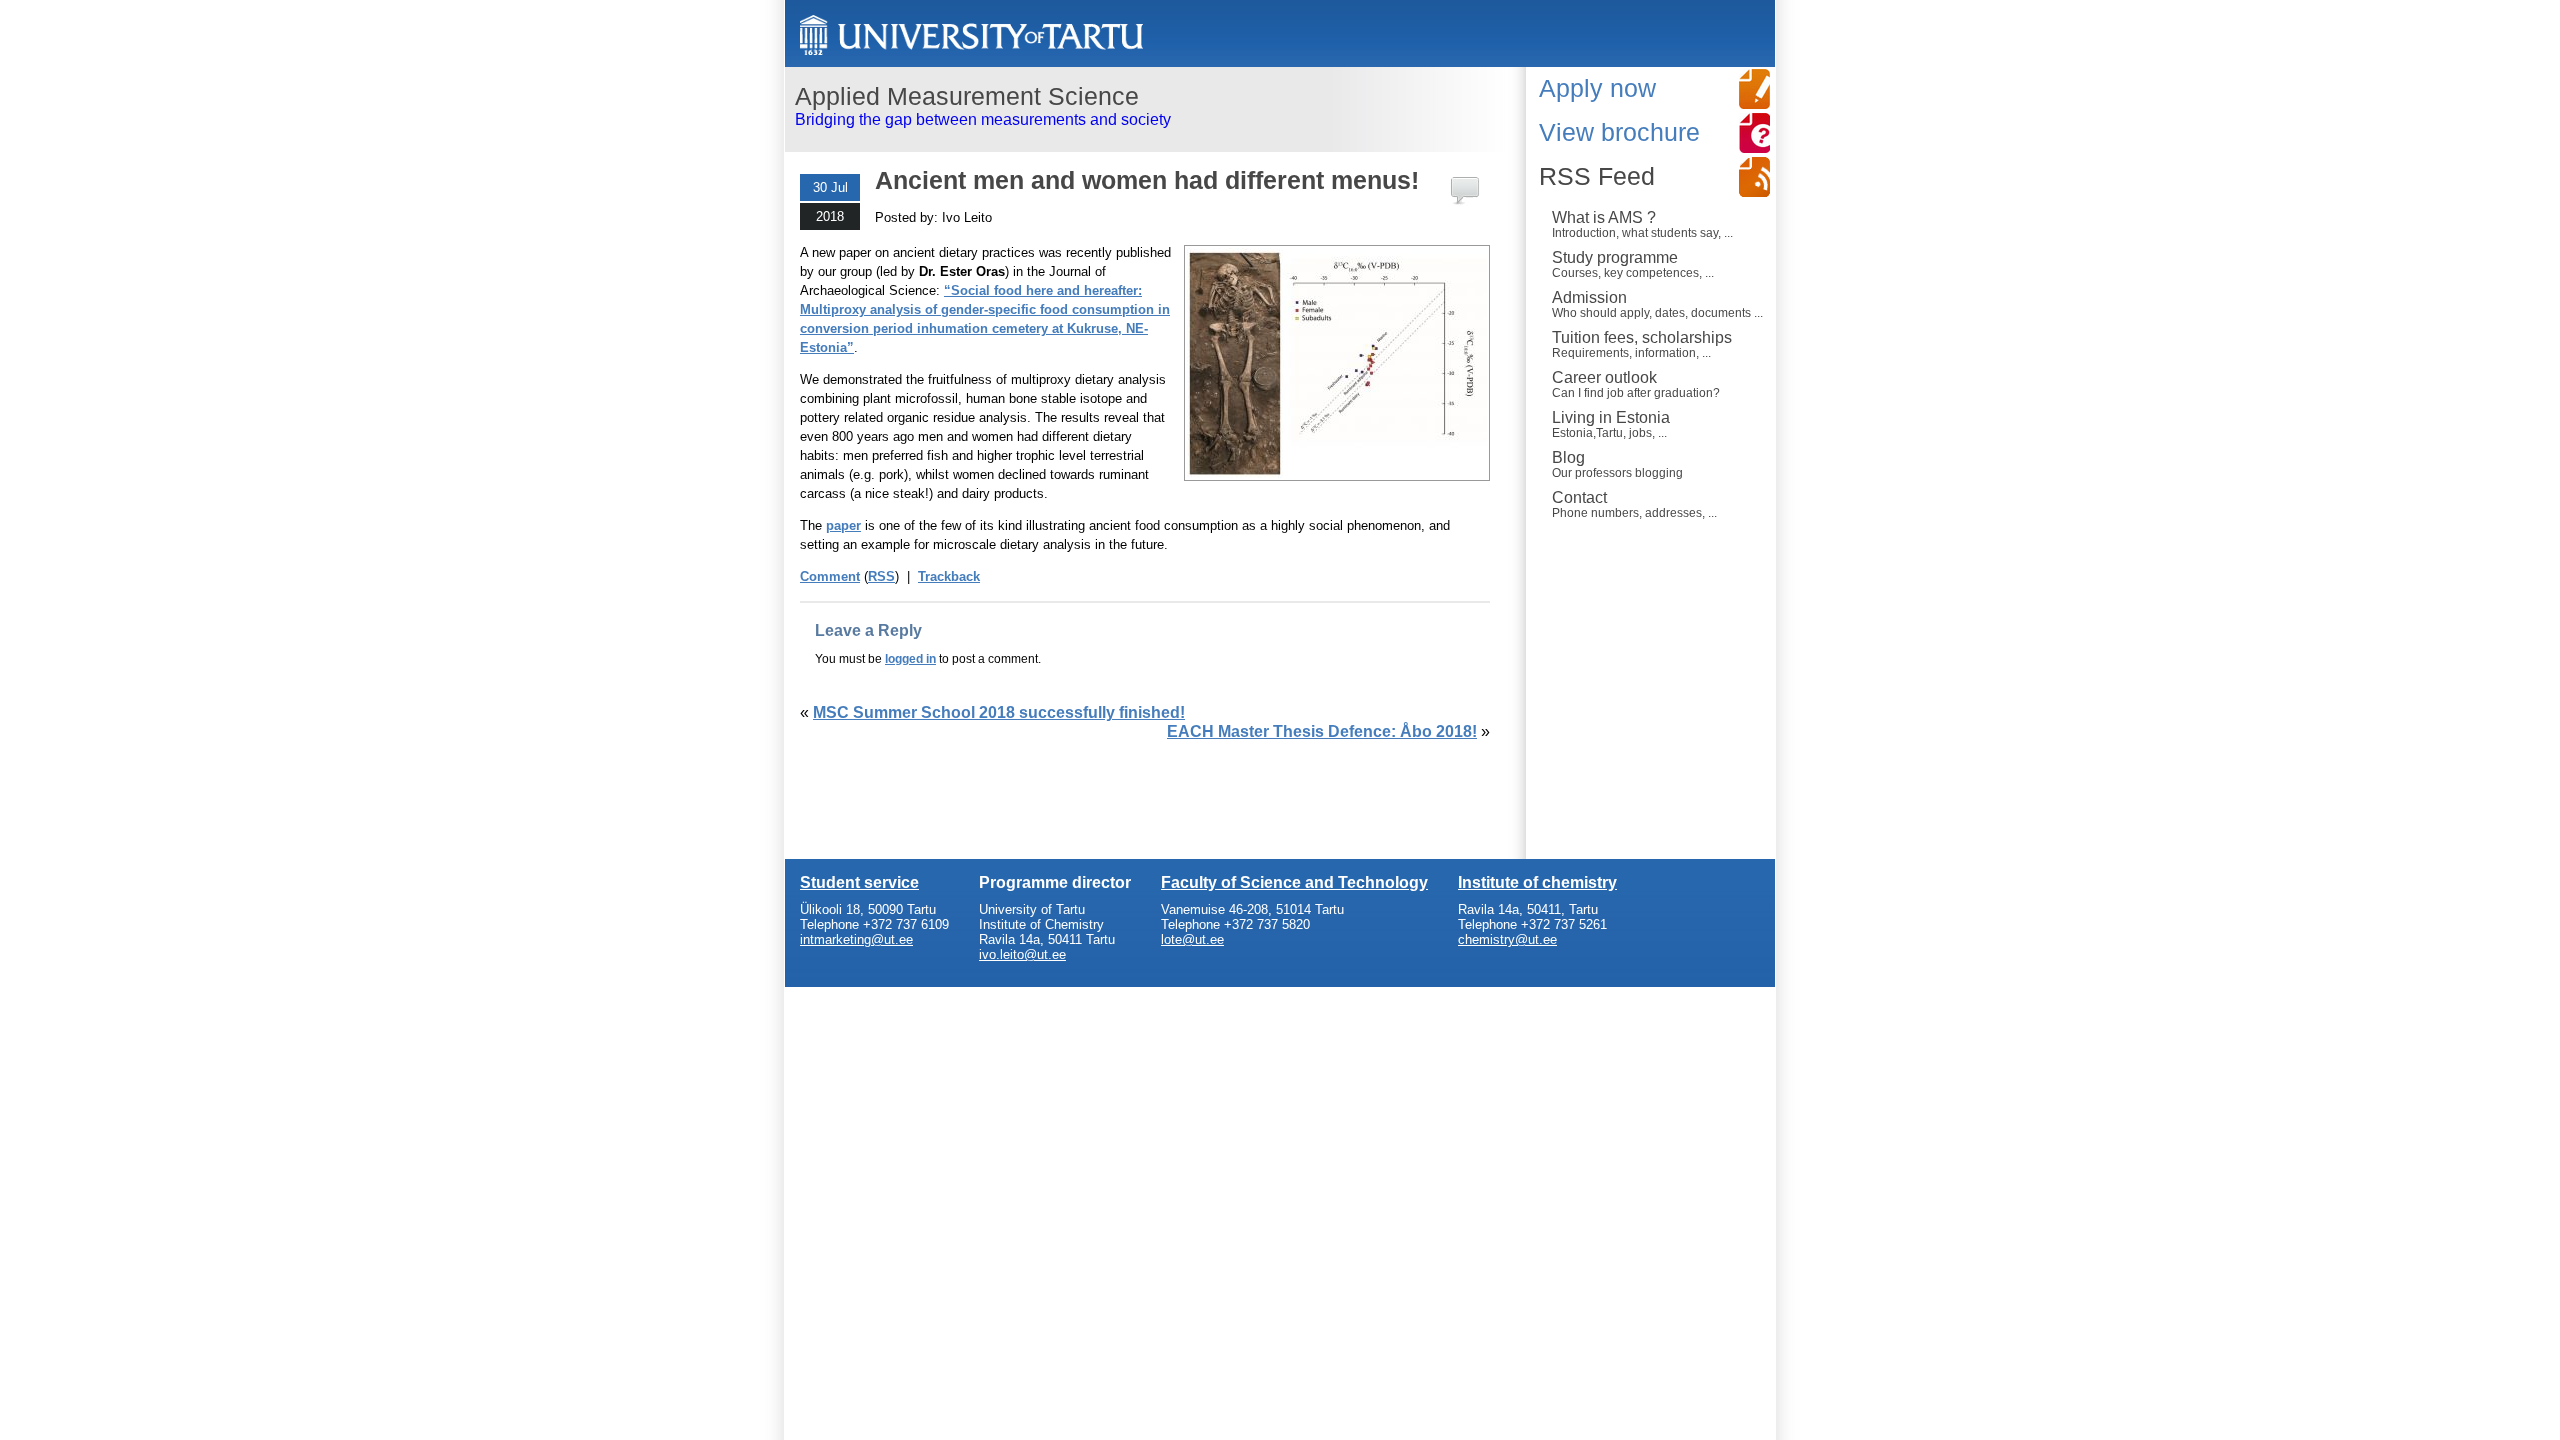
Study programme (1633, 264)
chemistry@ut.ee (1507, 939)
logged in (910, 659)
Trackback (949, 576)
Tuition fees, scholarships (1642, 344)
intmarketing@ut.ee (856, 939)
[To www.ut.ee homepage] (971, 35)
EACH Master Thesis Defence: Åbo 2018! (1322, 731)
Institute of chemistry (1537, 882)
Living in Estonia (1611, 424)
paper (843, 525)
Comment (830, 576)
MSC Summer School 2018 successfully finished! (999, 712)
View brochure (1619, 132)
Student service (859, 882)
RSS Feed (1597, 176)
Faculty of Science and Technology (1294, 882)
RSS (881, 576)
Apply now (1597, 88)
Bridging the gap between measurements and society (983, 105)
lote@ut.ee (1192, 939)
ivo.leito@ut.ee (1022, 954)
